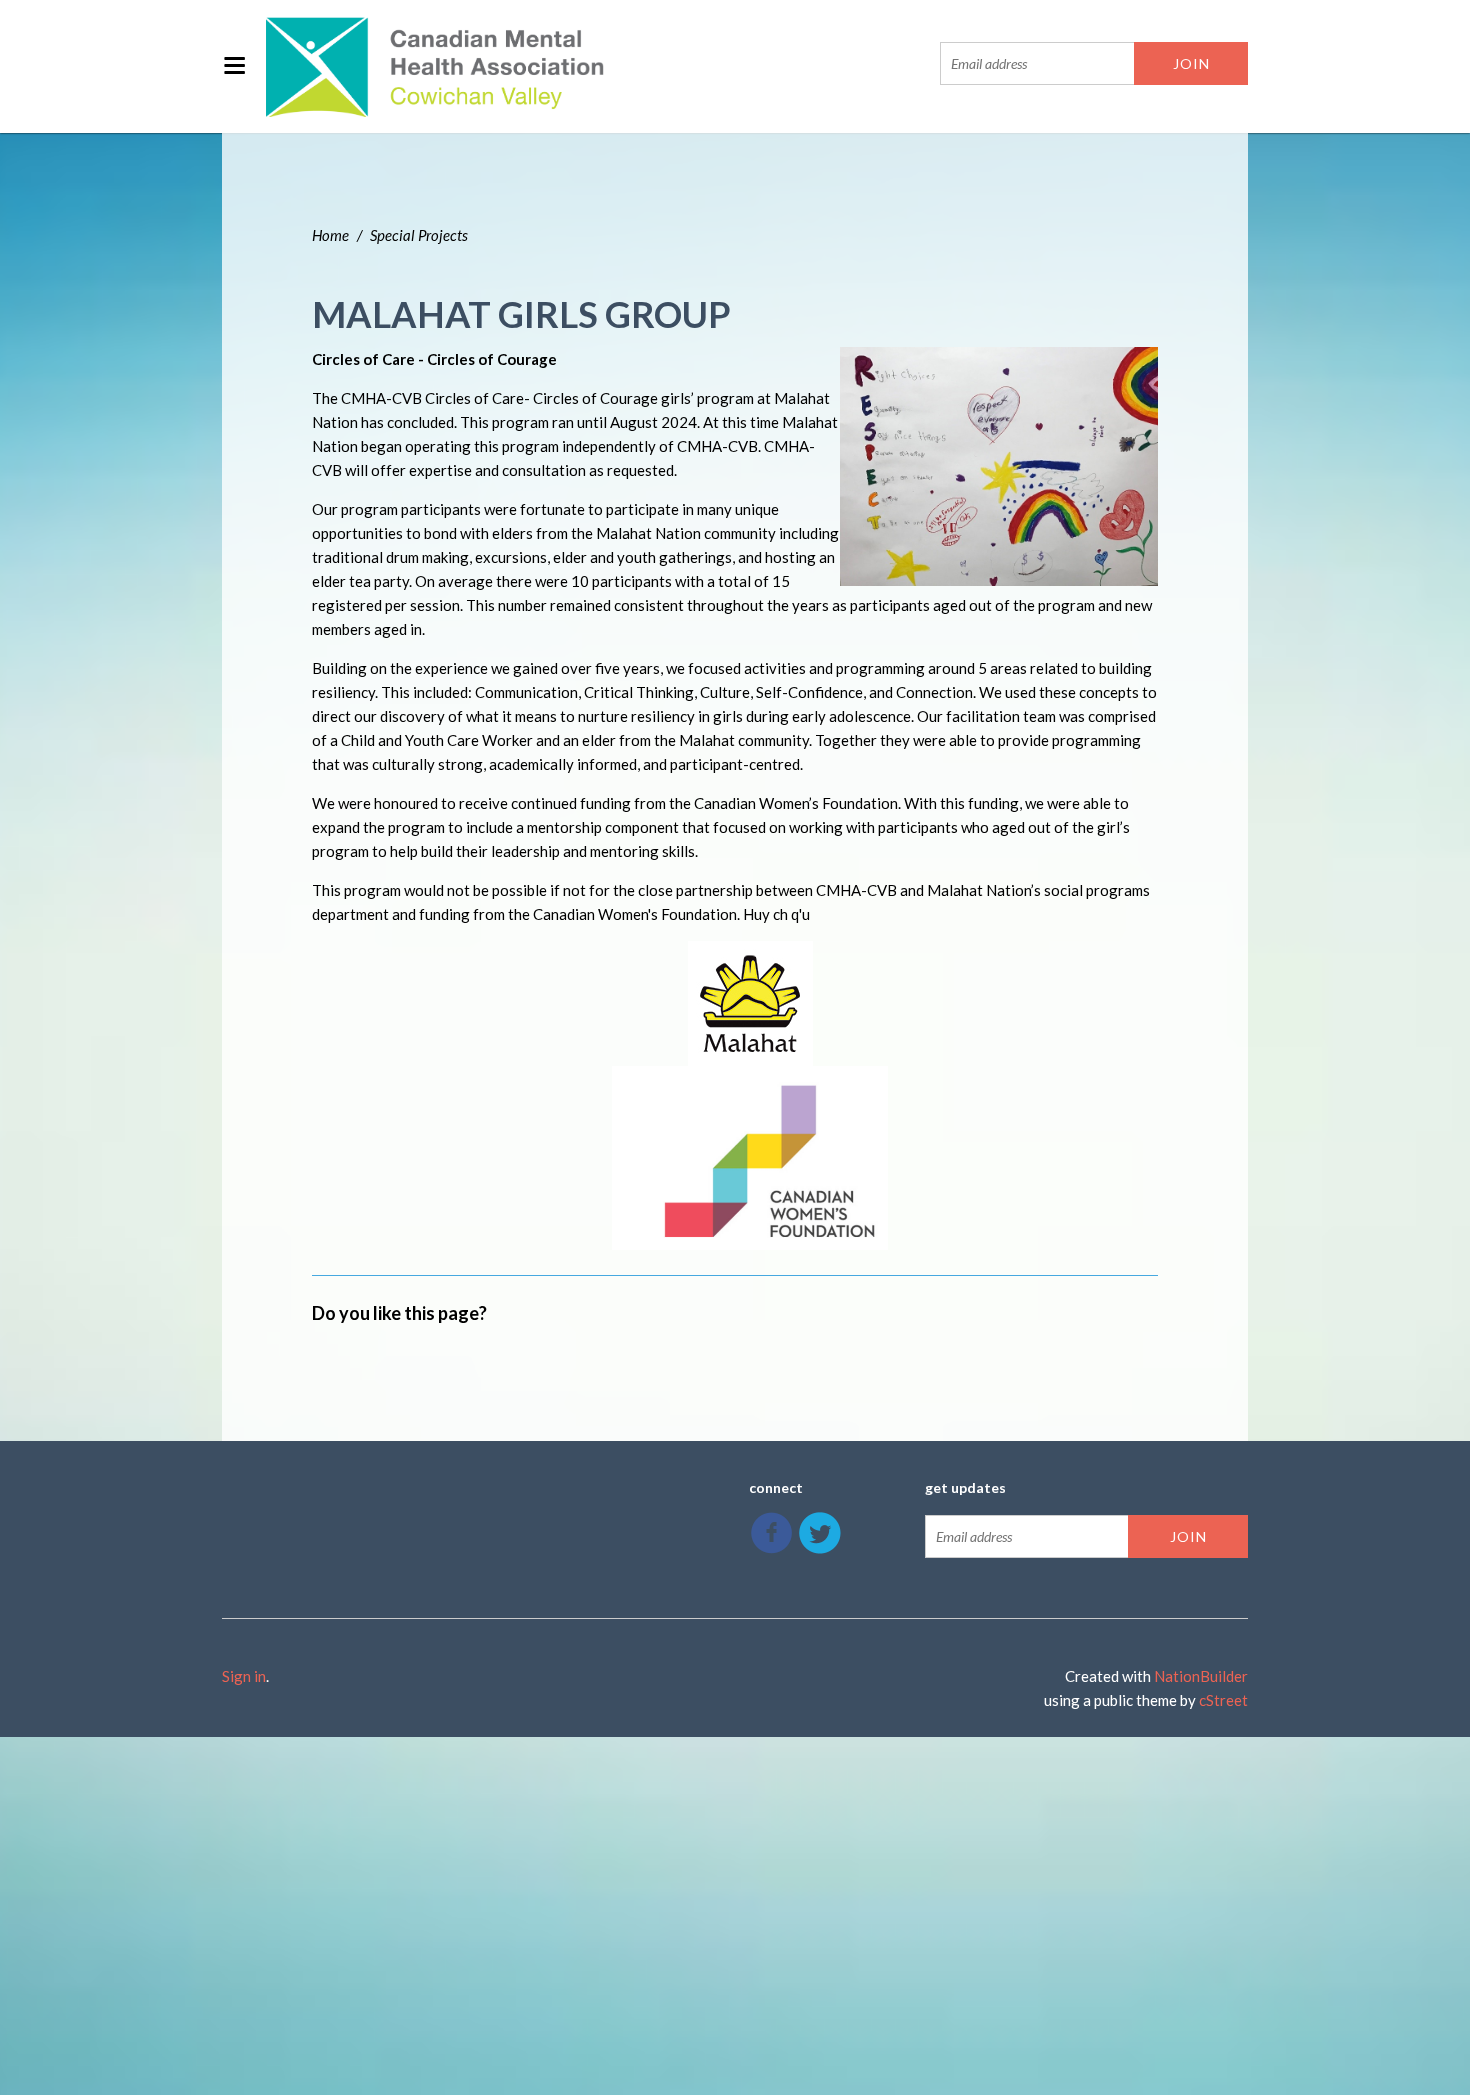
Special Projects (419, 235)
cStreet (1223, 1700)
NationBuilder (1201, 1676)
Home (330, 235)
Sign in (244, 1676)
